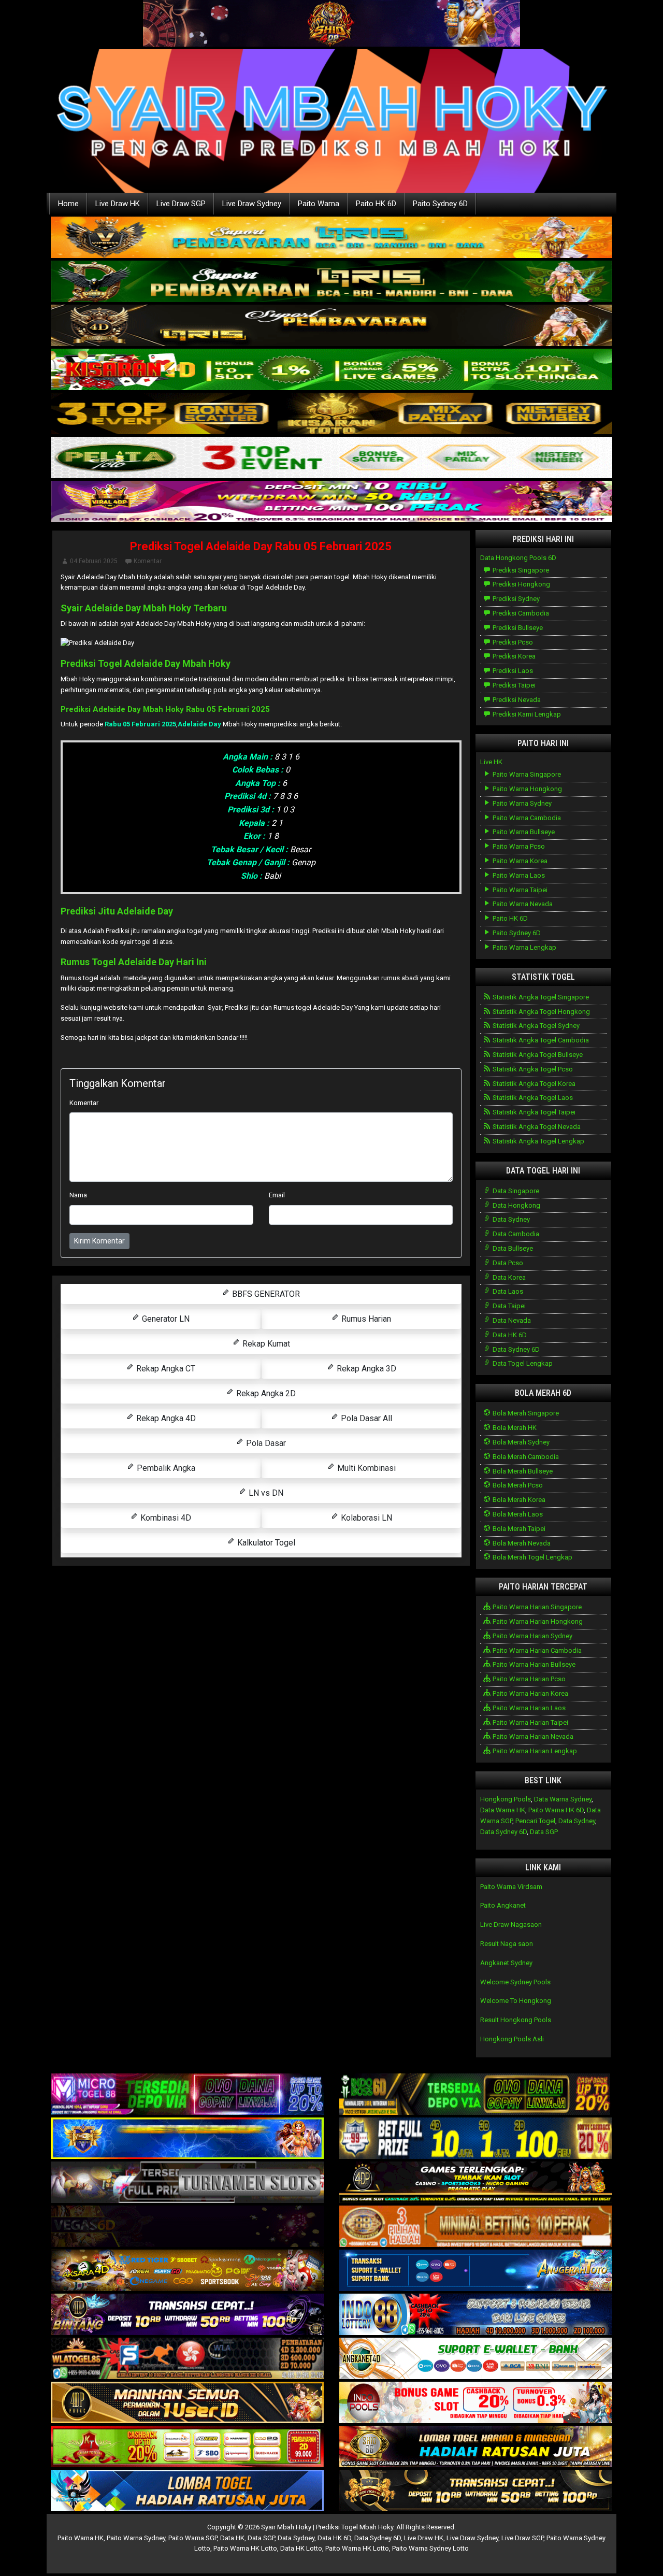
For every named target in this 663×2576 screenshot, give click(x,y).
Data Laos (507, 1291)
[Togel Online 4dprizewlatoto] (187, 2403)
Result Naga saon (507, 1944)
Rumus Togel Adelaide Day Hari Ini (134, 962)
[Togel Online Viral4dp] (331, 502)
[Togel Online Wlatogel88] (187, 2359)
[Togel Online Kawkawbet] (187, 2183)
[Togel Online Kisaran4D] (331, 370)
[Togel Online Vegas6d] (187, 2227)
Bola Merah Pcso (517, 1485)
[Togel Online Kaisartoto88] (187, 2447)
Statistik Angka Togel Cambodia (540, 1040)
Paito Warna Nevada (522, 904)
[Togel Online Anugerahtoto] (476, 2271)
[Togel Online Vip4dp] (476, 2183)
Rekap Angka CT (165, 1369)
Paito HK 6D (376, 204)
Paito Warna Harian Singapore (536, 1607)
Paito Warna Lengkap (524, 947)
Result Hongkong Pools (516, 2020)
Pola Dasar (265, 1443)
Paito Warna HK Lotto (245, 2548)
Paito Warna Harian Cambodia (536, 1650)
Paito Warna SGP (193, 2538)
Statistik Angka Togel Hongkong (541, 1012)
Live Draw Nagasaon (511, 1924)
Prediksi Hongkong (521, 584)
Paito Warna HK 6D (556, 1810)
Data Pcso (507, 1263)
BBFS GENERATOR (265, 1294)
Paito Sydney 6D (440, 204)
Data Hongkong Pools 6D (518, 558)
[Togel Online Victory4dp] (187, 2139)
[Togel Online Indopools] (476, 2403)
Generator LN (165, 1319)
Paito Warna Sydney (521, 803)
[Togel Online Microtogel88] (187, 2095)
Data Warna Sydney (563, 1799)
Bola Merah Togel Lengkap (532, 1557)
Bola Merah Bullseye (522, 1471)
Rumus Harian (365, 1319)
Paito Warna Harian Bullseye (533, 1664)
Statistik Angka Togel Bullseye (537, 1055)
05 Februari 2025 (238, 709)
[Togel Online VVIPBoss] (331, 238)
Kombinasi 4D (165, 1518)
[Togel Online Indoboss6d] (476, 2095)
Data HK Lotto (301, 2548)
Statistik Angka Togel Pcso (532, 1069)
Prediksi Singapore (520, 570)
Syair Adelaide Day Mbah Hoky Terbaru (144, 608)
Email (277, 1195)
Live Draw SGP (181, 204)
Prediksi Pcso (512, 642)
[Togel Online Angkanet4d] (476, 2359)
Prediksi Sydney (515, 599)
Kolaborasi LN (365, 1518)
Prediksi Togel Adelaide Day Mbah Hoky (146, 663)
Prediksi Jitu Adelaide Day (117, 911)
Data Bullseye (512, 1248)
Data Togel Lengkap (522, 1363)
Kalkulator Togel (265, 1543)
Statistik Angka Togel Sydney (535, 1026)
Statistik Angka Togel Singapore (540, 997)
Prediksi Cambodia (520, 613)
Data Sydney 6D (515, 1349)
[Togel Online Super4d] (331, 326)
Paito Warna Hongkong (527, 789)
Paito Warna (319, 204)
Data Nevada (511, 1320)
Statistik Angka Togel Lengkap (538, 1141)
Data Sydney (510, 1219)
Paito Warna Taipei (519, 890)
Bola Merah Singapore (525, 1413)
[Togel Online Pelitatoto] (331, 458)
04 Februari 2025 (94, 561)
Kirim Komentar (99, 1241)
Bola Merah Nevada (521, 1543)
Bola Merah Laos (517, 1514)
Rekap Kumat (265, 1344)
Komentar (148, 561)
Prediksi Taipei (513, 685)
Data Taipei (508, 1306)
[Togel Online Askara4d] (187, 2271)
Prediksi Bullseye (517, 628)
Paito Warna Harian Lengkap (534, 1751)
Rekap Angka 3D (365, 1369)
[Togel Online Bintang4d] (187, 2315)
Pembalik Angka (165, 1468)
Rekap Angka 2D (265, 1393)
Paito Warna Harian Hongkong (537, 1621)
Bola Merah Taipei (518, 1529)
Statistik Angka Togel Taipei (533, 1112)
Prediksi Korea (513, 656)
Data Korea (508, 1277)
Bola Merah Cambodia (525, 1457)
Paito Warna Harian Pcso (528, 1679)
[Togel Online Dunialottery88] (476, 2227)
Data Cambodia (515, 1234)
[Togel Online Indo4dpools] (187, 2491)
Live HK (491, 762)
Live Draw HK (118, 204)
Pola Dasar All (365, 1418)
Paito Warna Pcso (518, 846)
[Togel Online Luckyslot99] (476, 2139)
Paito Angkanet (503, 1905)
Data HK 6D (509, 1335)
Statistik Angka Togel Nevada (536, 1127)
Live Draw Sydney (252, 204)
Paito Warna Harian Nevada (532, 1736)
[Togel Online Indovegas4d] (476, 2491)
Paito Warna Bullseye (523, 832)
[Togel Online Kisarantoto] (331, 414)
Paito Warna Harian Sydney (532, 1636)
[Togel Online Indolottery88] (476, 2315)
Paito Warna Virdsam (511, 1887)
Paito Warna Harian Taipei (530, 1722)
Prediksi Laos (512, 671)
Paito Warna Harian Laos (528, 1708)
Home (68, 204)
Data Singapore (515, 1191)
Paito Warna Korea (519, 861)
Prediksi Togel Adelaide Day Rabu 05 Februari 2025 (261, 546)
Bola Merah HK (514, 1428)
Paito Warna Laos (518, 875)
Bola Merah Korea (518, 1500)
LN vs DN (265, 1493)
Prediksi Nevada (516, 700)
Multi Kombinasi (365, 1468)
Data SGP (544, 1832)
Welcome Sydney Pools (515, 1982)
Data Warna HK (503, 1810)
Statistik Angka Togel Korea (533, 1084)
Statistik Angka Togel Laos (532, 1098)
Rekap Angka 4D (165, 1418)
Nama (78, 1195)
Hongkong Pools (506, 1799)
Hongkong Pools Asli (512, 2039)
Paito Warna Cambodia (526, 818)
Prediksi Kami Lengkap (526, 714)
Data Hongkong (516, 1205)
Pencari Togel (535, 1821)
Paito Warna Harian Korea (530, 1693)
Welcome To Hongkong (516, 2001)
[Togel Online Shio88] (476, 2447)
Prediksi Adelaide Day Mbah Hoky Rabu (134, 709)
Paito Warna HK (81, 2538)
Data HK (232, 2538)
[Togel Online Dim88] (331, 282)
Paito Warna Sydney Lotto (430, 2548)
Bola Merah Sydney (520, 1442)
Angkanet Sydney (506, 1963)
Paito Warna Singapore (526, 774)
